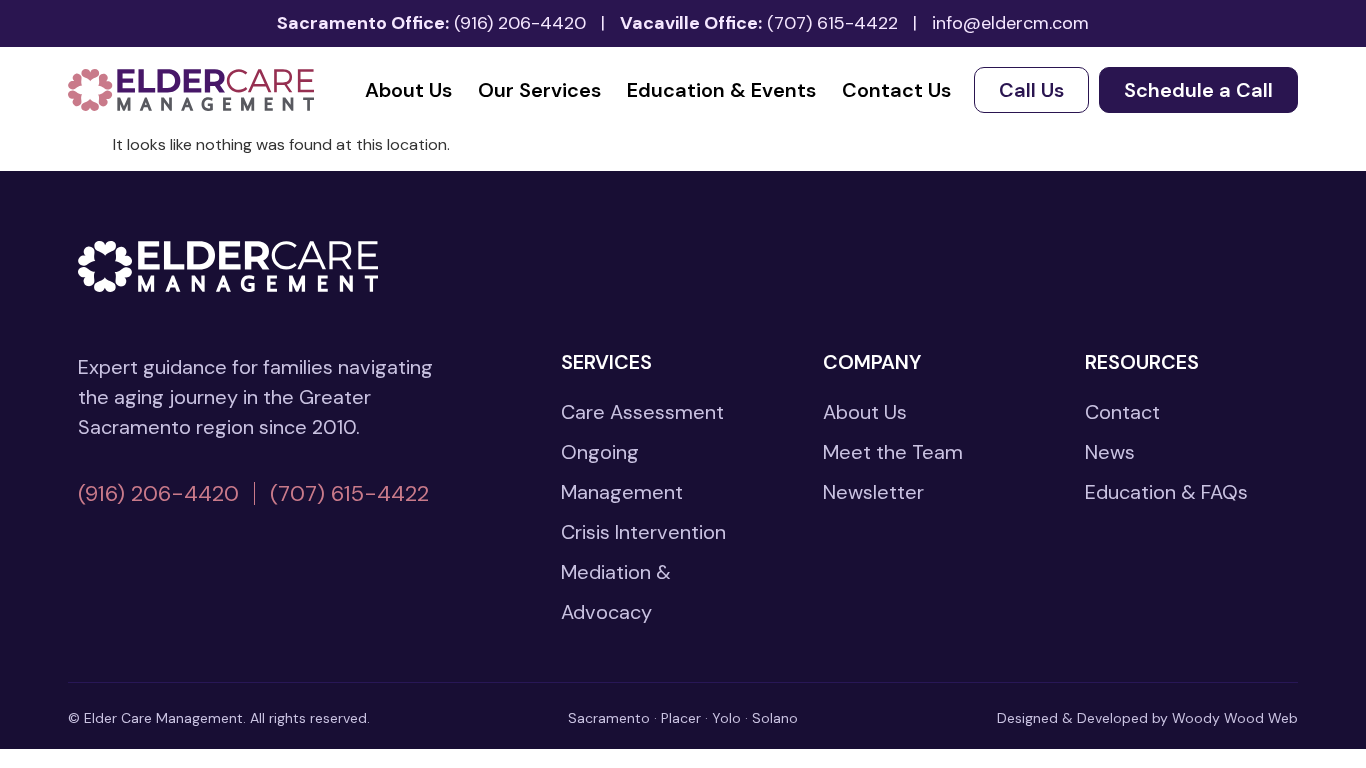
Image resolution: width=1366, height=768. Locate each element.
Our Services (539, 90)
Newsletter (873, 492)
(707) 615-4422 (832, 23)
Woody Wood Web (1235, 718)
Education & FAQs (1166, 492)
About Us (408, 90)
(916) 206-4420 (520, 23)
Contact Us (896, 90)
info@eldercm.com (1010, 23)
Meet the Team (893, 452)
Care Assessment (642, 412)
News (1110, 452)
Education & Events (721, 90)
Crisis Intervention (643, 532)
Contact (1122, 412)
